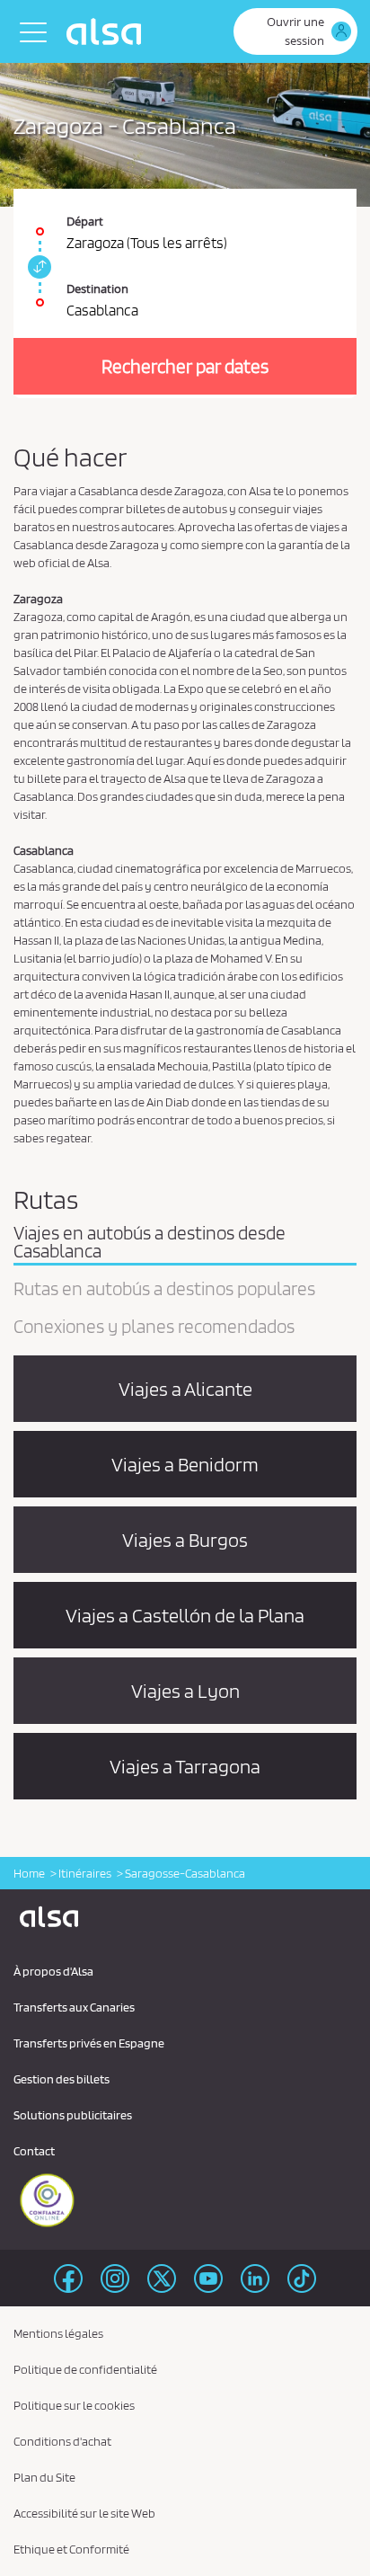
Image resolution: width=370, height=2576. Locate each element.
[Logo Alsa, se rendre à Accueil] (108, 31)
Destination (97, 289)
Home (29, 1873)
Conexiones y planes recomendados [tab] (154, 1328)
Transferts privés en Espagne (89, 2043)
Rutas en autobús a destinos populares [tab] (164, 1290)
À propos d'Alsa (53, 1971)
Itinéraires (85, 1873)
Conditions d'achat (62, 2441)
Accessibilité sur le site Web (84, 2513)
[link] (37, 267)
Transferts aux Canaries (74, 2007)
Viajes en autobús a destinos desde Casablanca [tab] (150, 1243)
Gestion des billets (62, 2079)
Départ (85, 221)
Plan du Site (44, 2477)
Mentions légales (58, 2333)
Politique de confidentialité (85, 2369)
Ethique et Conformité (71, 2549)
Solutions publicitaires (73, 2115)
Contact (34, 2151)
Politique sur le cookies (74, 2405)
